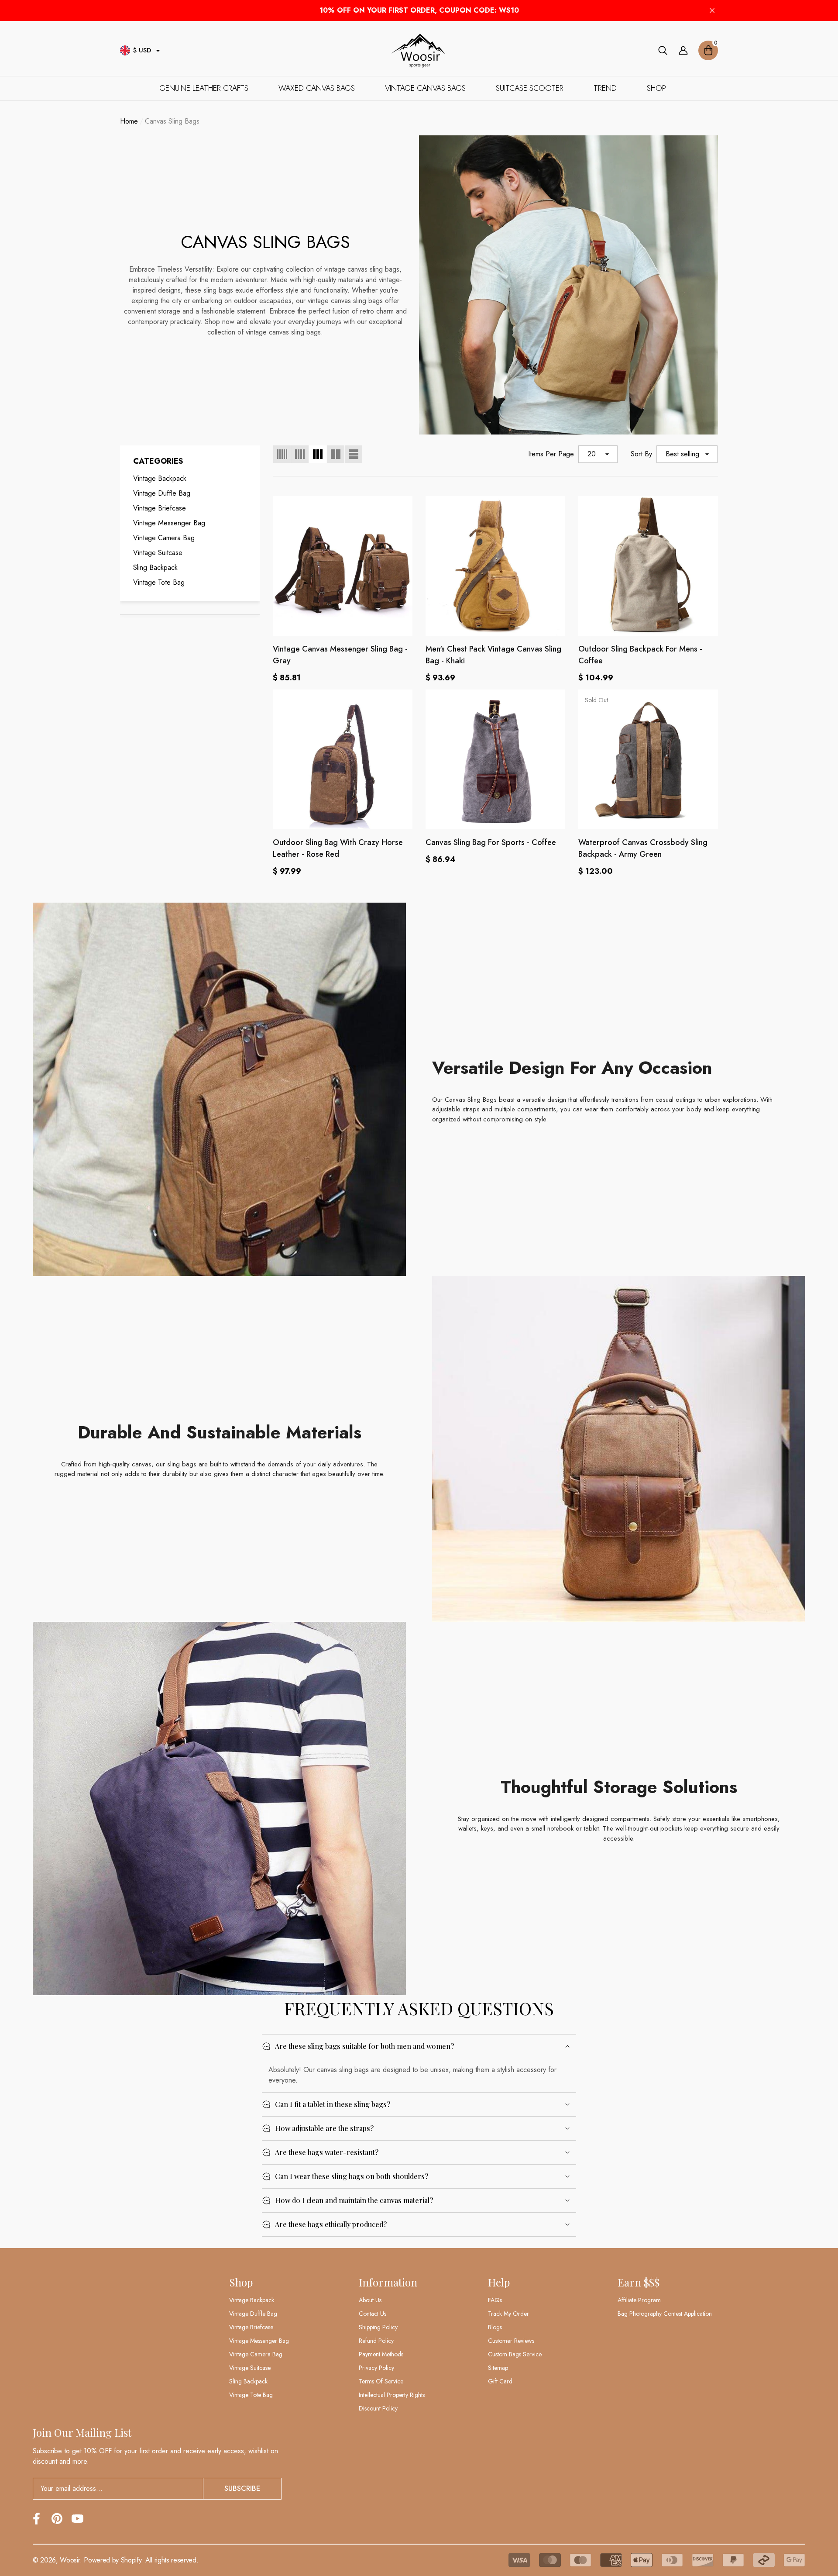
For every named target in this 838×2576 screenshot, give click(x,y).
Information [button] (388, 2282)
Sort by (641, 454)
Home (129, 121)
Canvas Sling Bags (172, 121)
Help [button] (499, 2282)
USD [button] (142, 50)
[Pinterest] (57, 2519)
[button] (158, 51)
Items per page (551, 454)
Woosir (70, 2560)
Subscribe (242, 2488)
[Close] (712, 11)
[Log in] (683, 50)
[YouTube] (77, 2519)
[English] (125, 50)
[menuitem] (190, 479)
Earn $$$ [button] (639, 2282)
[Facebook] (36, 2519)
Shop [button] (241, 2282)
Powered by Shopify (112, 2560)
